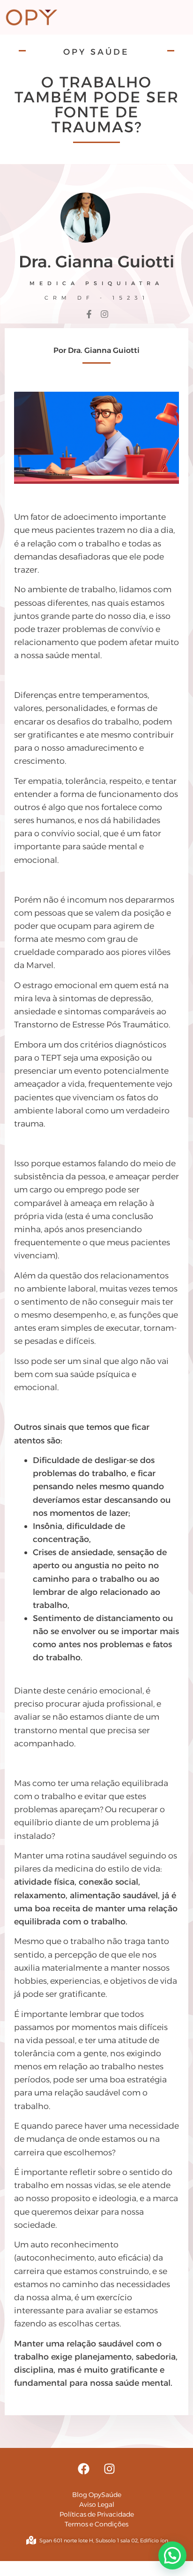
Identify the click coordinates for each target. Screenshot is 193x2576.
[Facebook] (84, 2469)
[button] (172, 2555)
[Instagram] (110, 2469)
